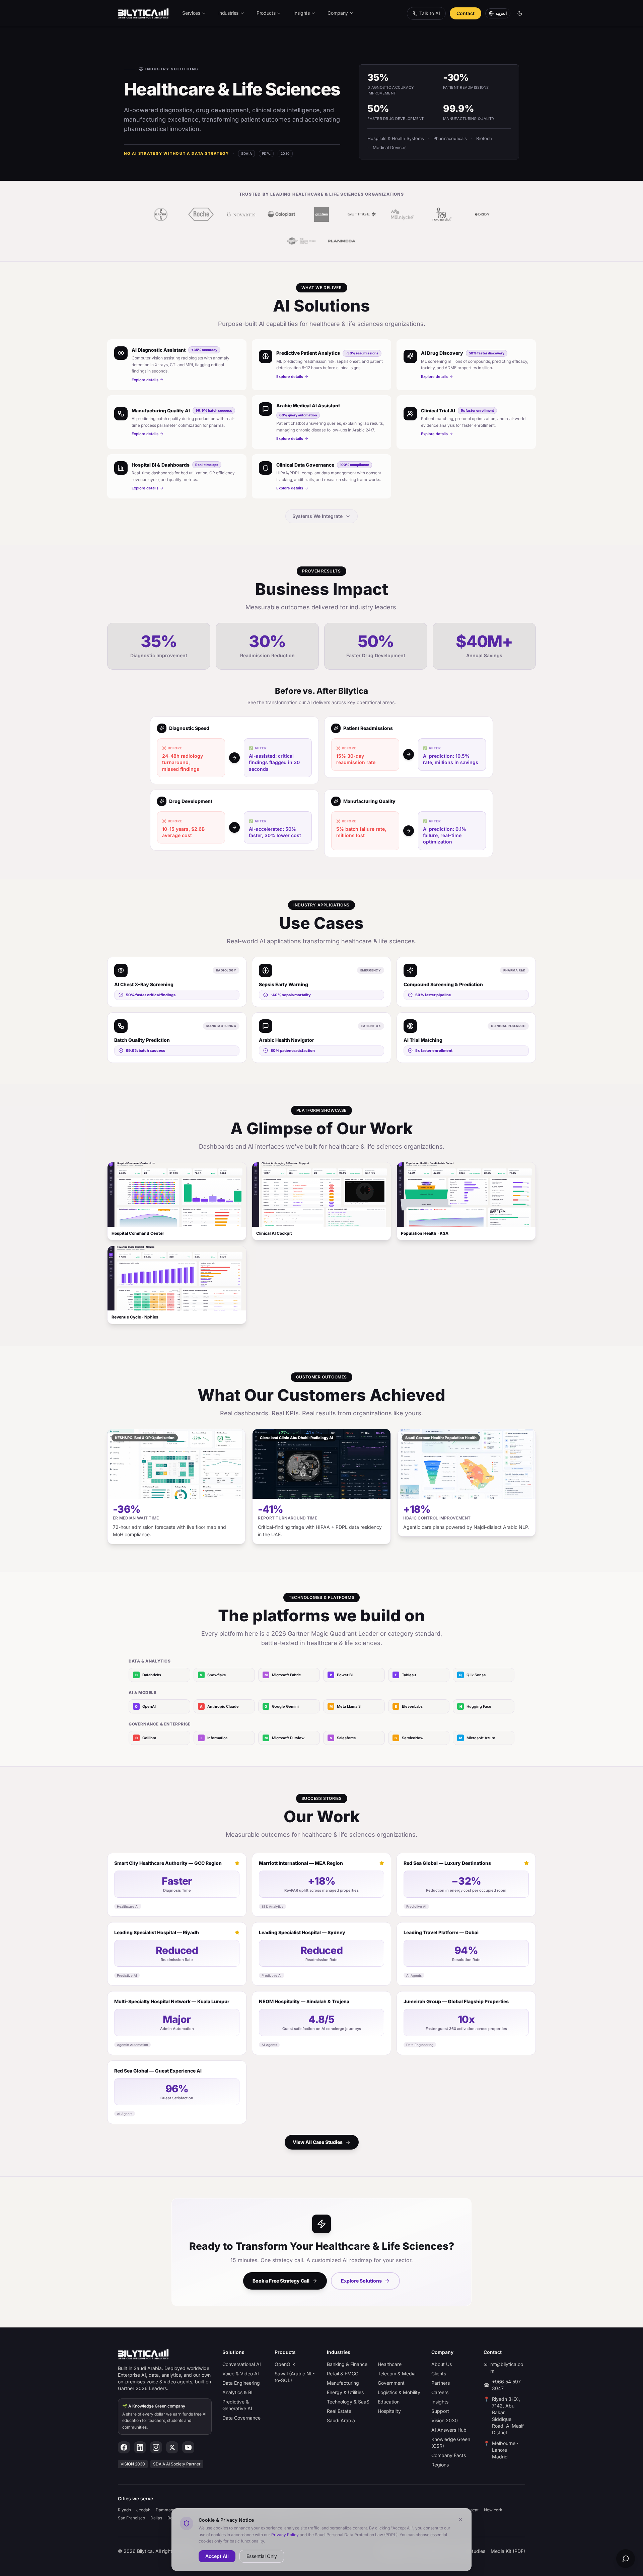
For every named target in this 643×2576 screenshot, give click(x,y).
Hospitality (389, 2411)
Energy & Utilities (345, 2392)
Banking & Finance (347, 2364)
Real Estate (339, 2411)
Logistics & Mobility (399, 2392)
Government (391, 2383)
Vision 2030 (445, 2420)
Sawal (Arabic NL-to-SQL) (295, 2377)
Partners (441, 2383)
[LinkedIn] (140, 2447)
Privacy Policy (285, 2534)
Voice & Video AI (241, 2374)
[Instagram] (156, 2447)
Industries (229, 13)
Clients (439, 2374)
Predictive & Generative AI (237, 2405)
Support (440, 2411)
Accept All (217, 2556)
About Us (442, 2364)
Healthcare (390, 2364)
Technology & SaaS (348, 2402)
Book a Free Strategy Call (281, 2281)
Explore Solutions (361, 2281)
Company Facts (449, 2455)
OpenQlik (285, 2364)
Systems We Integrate (317, 516)
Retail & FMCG (343, 2374)
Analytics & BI (237, 2392)
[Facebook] (124, 2447)
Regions (440, 2465)
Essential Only (262, 2556)
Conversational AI (242, 2364)
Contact (466, 13)
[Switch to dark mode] (520, 13)
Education (389, 2402)
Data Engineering (241, 2383)
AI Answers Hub (449, 2430)
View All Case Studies (318, 2142)
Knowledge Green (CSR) (451, 2443)
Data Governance (241, 2418)
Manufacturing (343, 2383)
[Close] (460, 2519)
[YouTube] (188, 2447)
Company (338, 13)
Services (191, 13)
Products (266, 13)
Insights (301, 13)
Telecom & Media (397, 2374)
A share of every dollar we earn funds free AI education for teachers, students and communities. (164, 2417)
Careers (440, 2392)
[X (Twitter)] (172, 2447)
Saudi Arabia (341, 2420)
